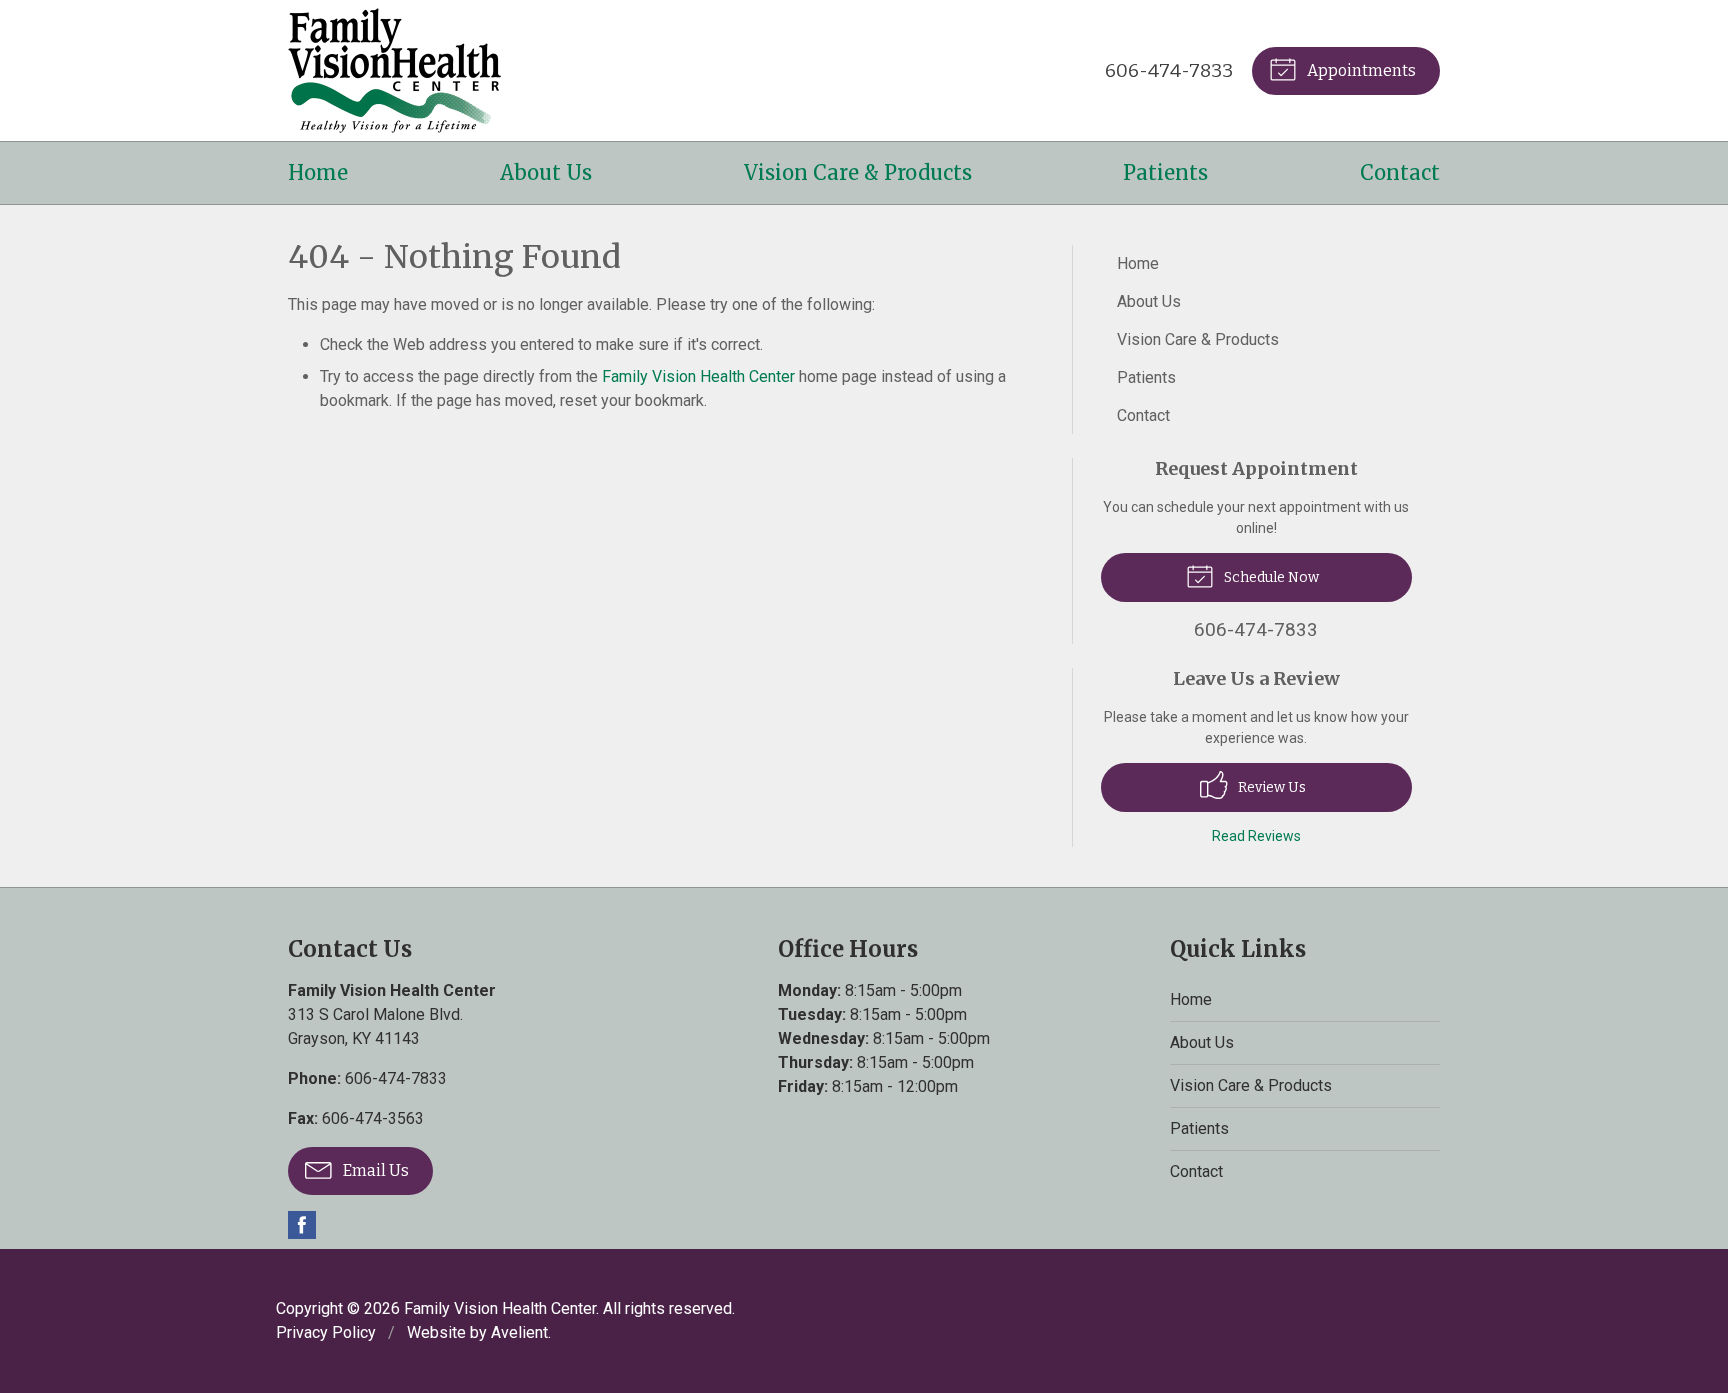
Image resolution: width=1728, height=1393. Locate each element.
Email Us (374, 1170)
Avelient (519, 1332)
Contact (1400, 172)
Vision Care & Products (858, 172)
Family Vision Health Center (698, 376)
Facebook (302, 1225)
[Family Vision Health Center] (394, 70)
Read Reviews (1256, 836)
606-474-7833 (1169, 70)
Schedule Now (1270, 577)
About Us (546, 172)
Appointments (1360, 70)
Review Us (1270, 787)
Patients (1165, 172)
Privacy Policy (326, 1332)
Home (318, 172)
